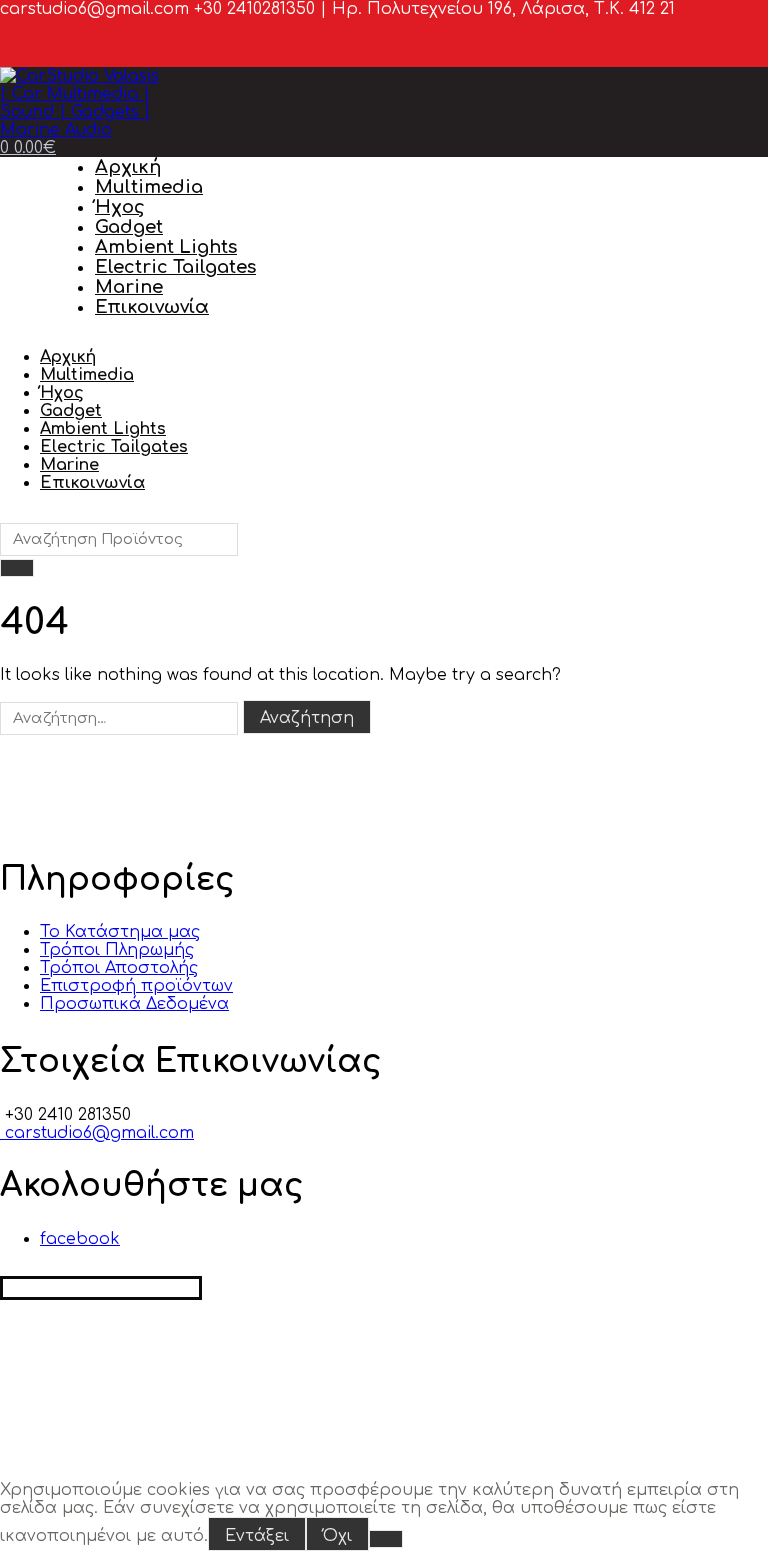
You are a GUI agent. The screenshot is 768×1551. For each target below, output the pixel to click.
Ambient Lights (166, 247)
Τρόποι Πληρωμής (117, 950)
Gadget (129, 227)
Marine (129, 287)
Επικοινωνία (152, 307)
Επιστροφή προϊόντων (136, 986)
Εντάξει (257, 1536)
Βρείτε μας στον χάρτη (101, 1288)
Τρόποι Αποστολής (119, 968)
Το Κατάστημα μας (120, 932)
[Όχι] (386, 1539)
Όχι (337, 1536)
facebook (80, 1239)
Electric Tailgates (175, 267)
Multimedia (149, 187)
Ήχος (120, 207)
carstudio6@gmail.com (97, 1133)
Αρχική (128, 167)
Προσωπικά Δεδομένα (134, 1004)
